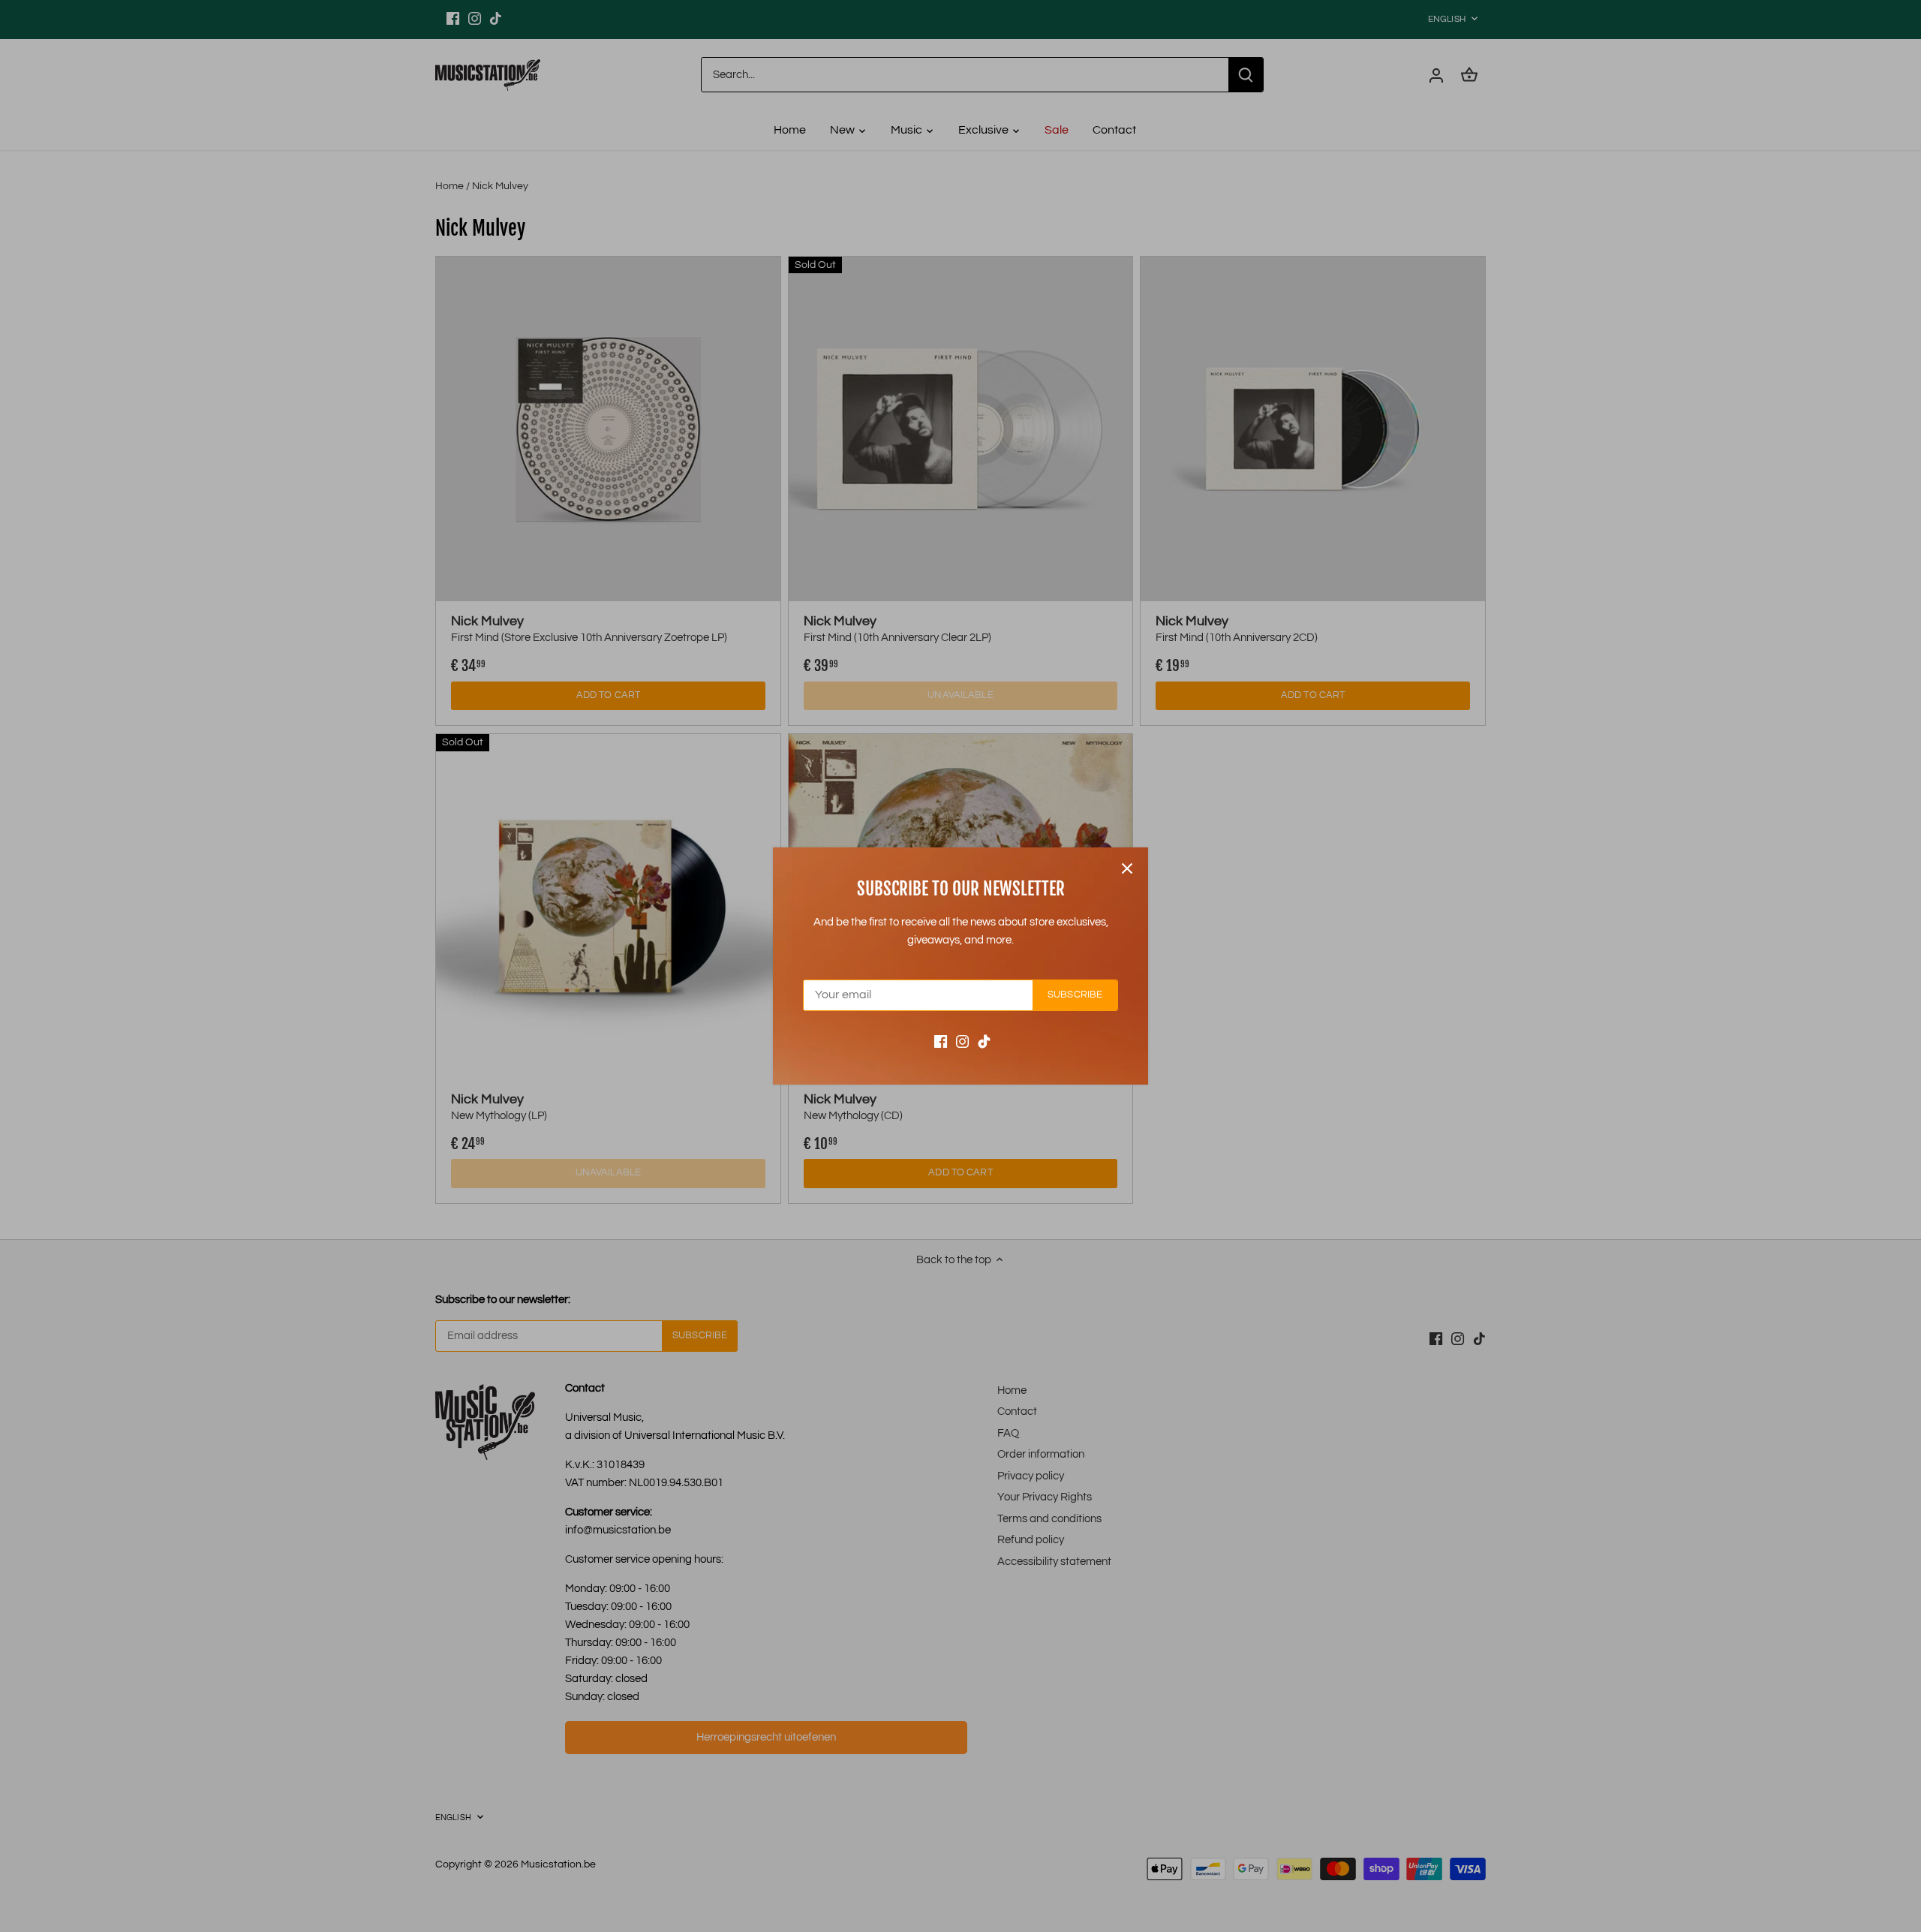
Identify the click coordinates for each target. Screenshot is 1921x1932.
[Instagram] (962, 1041)
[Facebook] (941, 1041)
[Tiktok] (984, 1041)
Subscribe (1075, 995)
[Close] (1127, 868)
